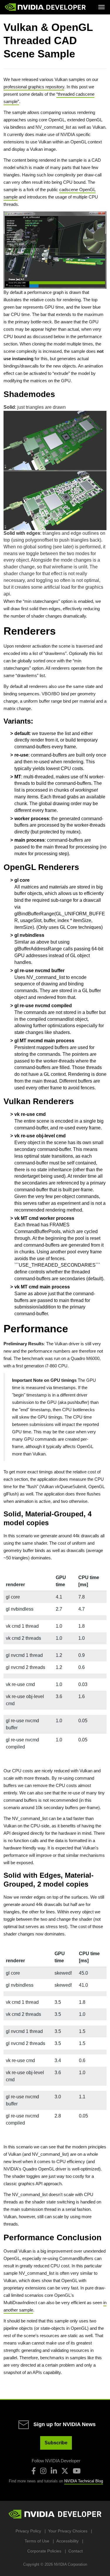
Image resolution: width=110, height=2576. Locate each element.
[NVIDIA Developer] (46, 7)
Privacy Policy (28, 2531)
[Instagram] (43, 2471)
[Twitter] (65, 2471)
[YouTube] (77, 2471)
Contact (76, 2551)
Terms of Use (37, 2541)
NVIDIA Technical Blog (84, 2481)
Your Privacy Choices (68, 2531)
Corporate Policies (44, 2551)
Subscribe (56, 2443)
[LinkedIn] (54, 2471)
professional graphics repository (34, 87)
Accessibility (67, 2541)
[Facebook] (34, 2471)
